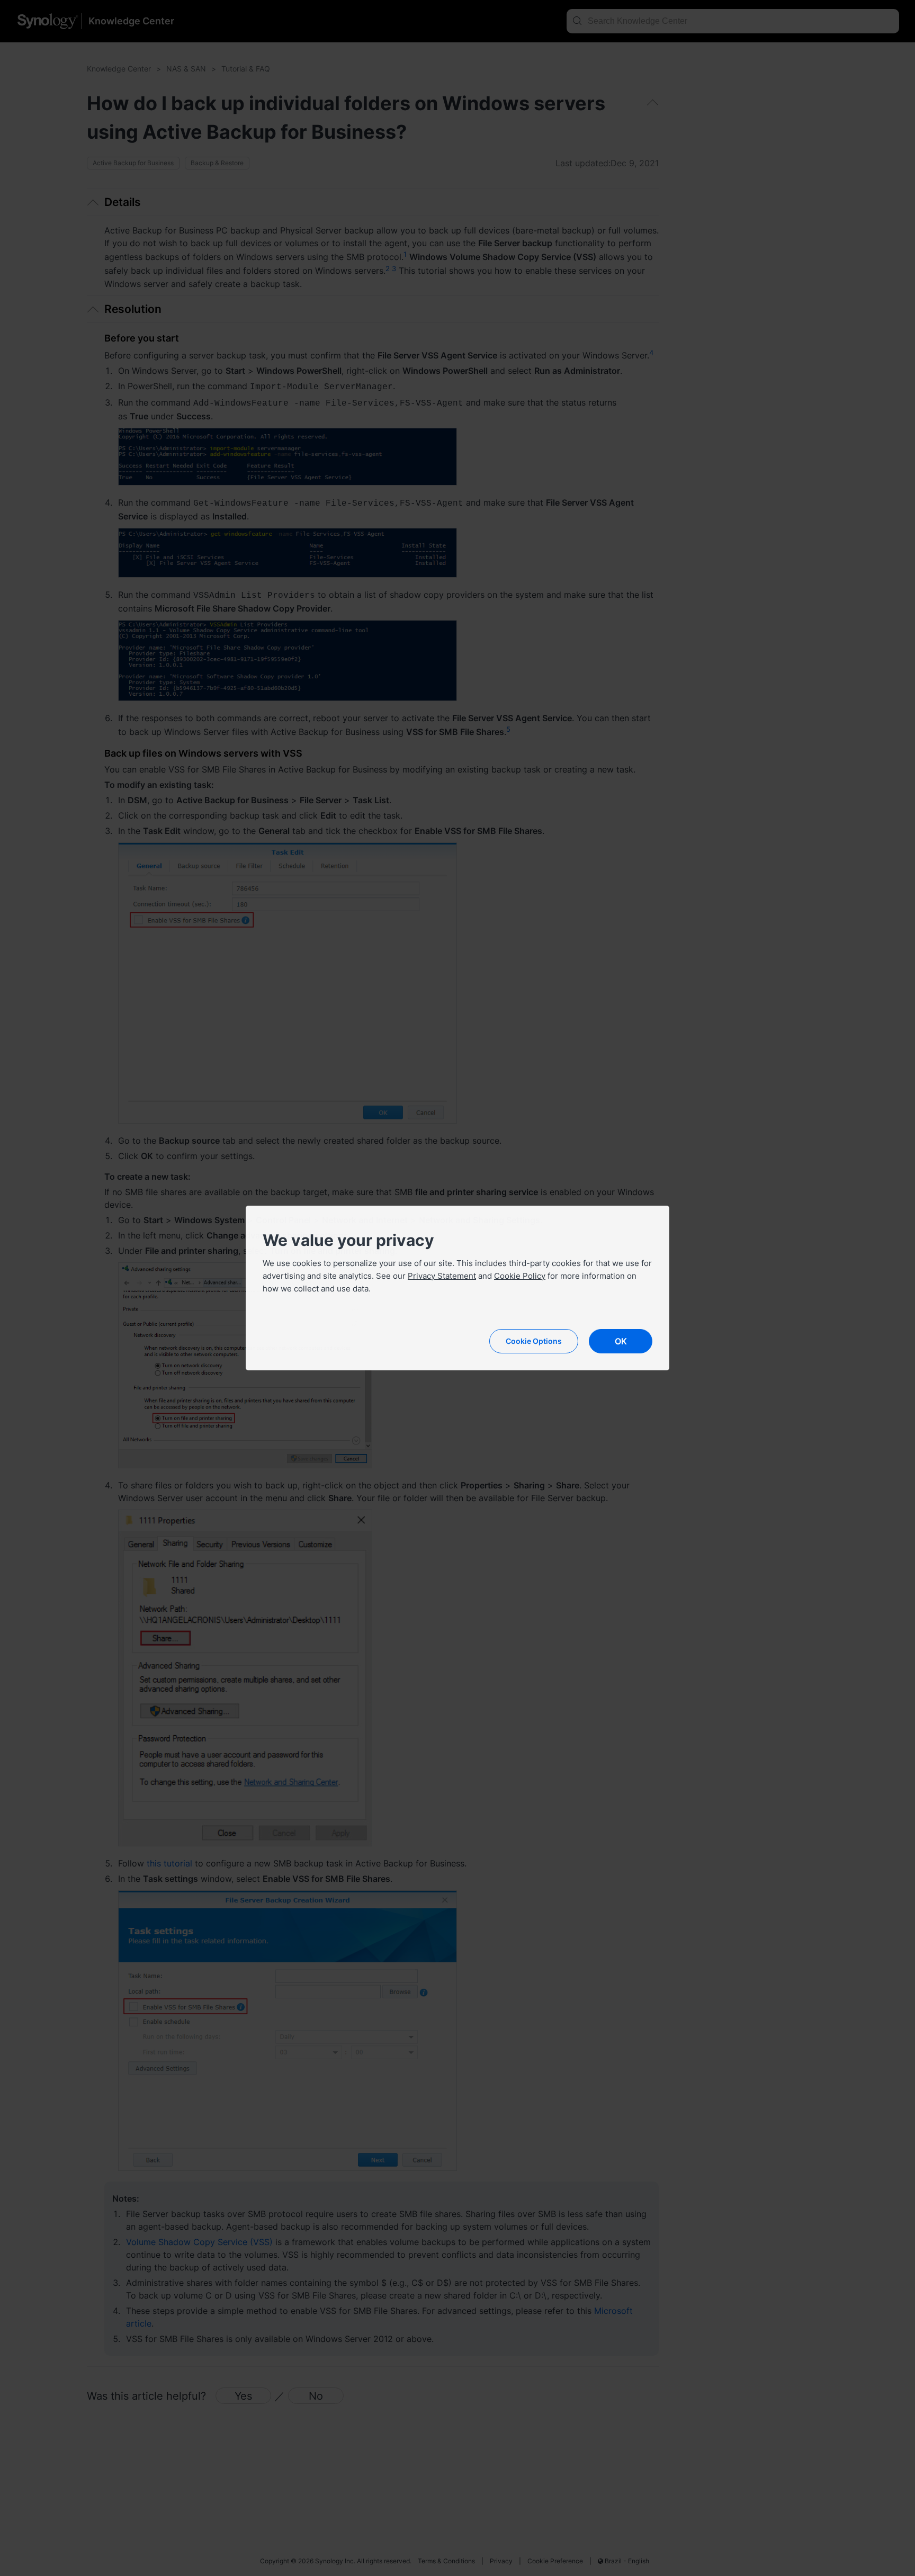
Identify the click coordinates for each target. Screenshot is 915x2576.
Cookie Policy (520, 1276)
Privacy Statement (442, 1276)
